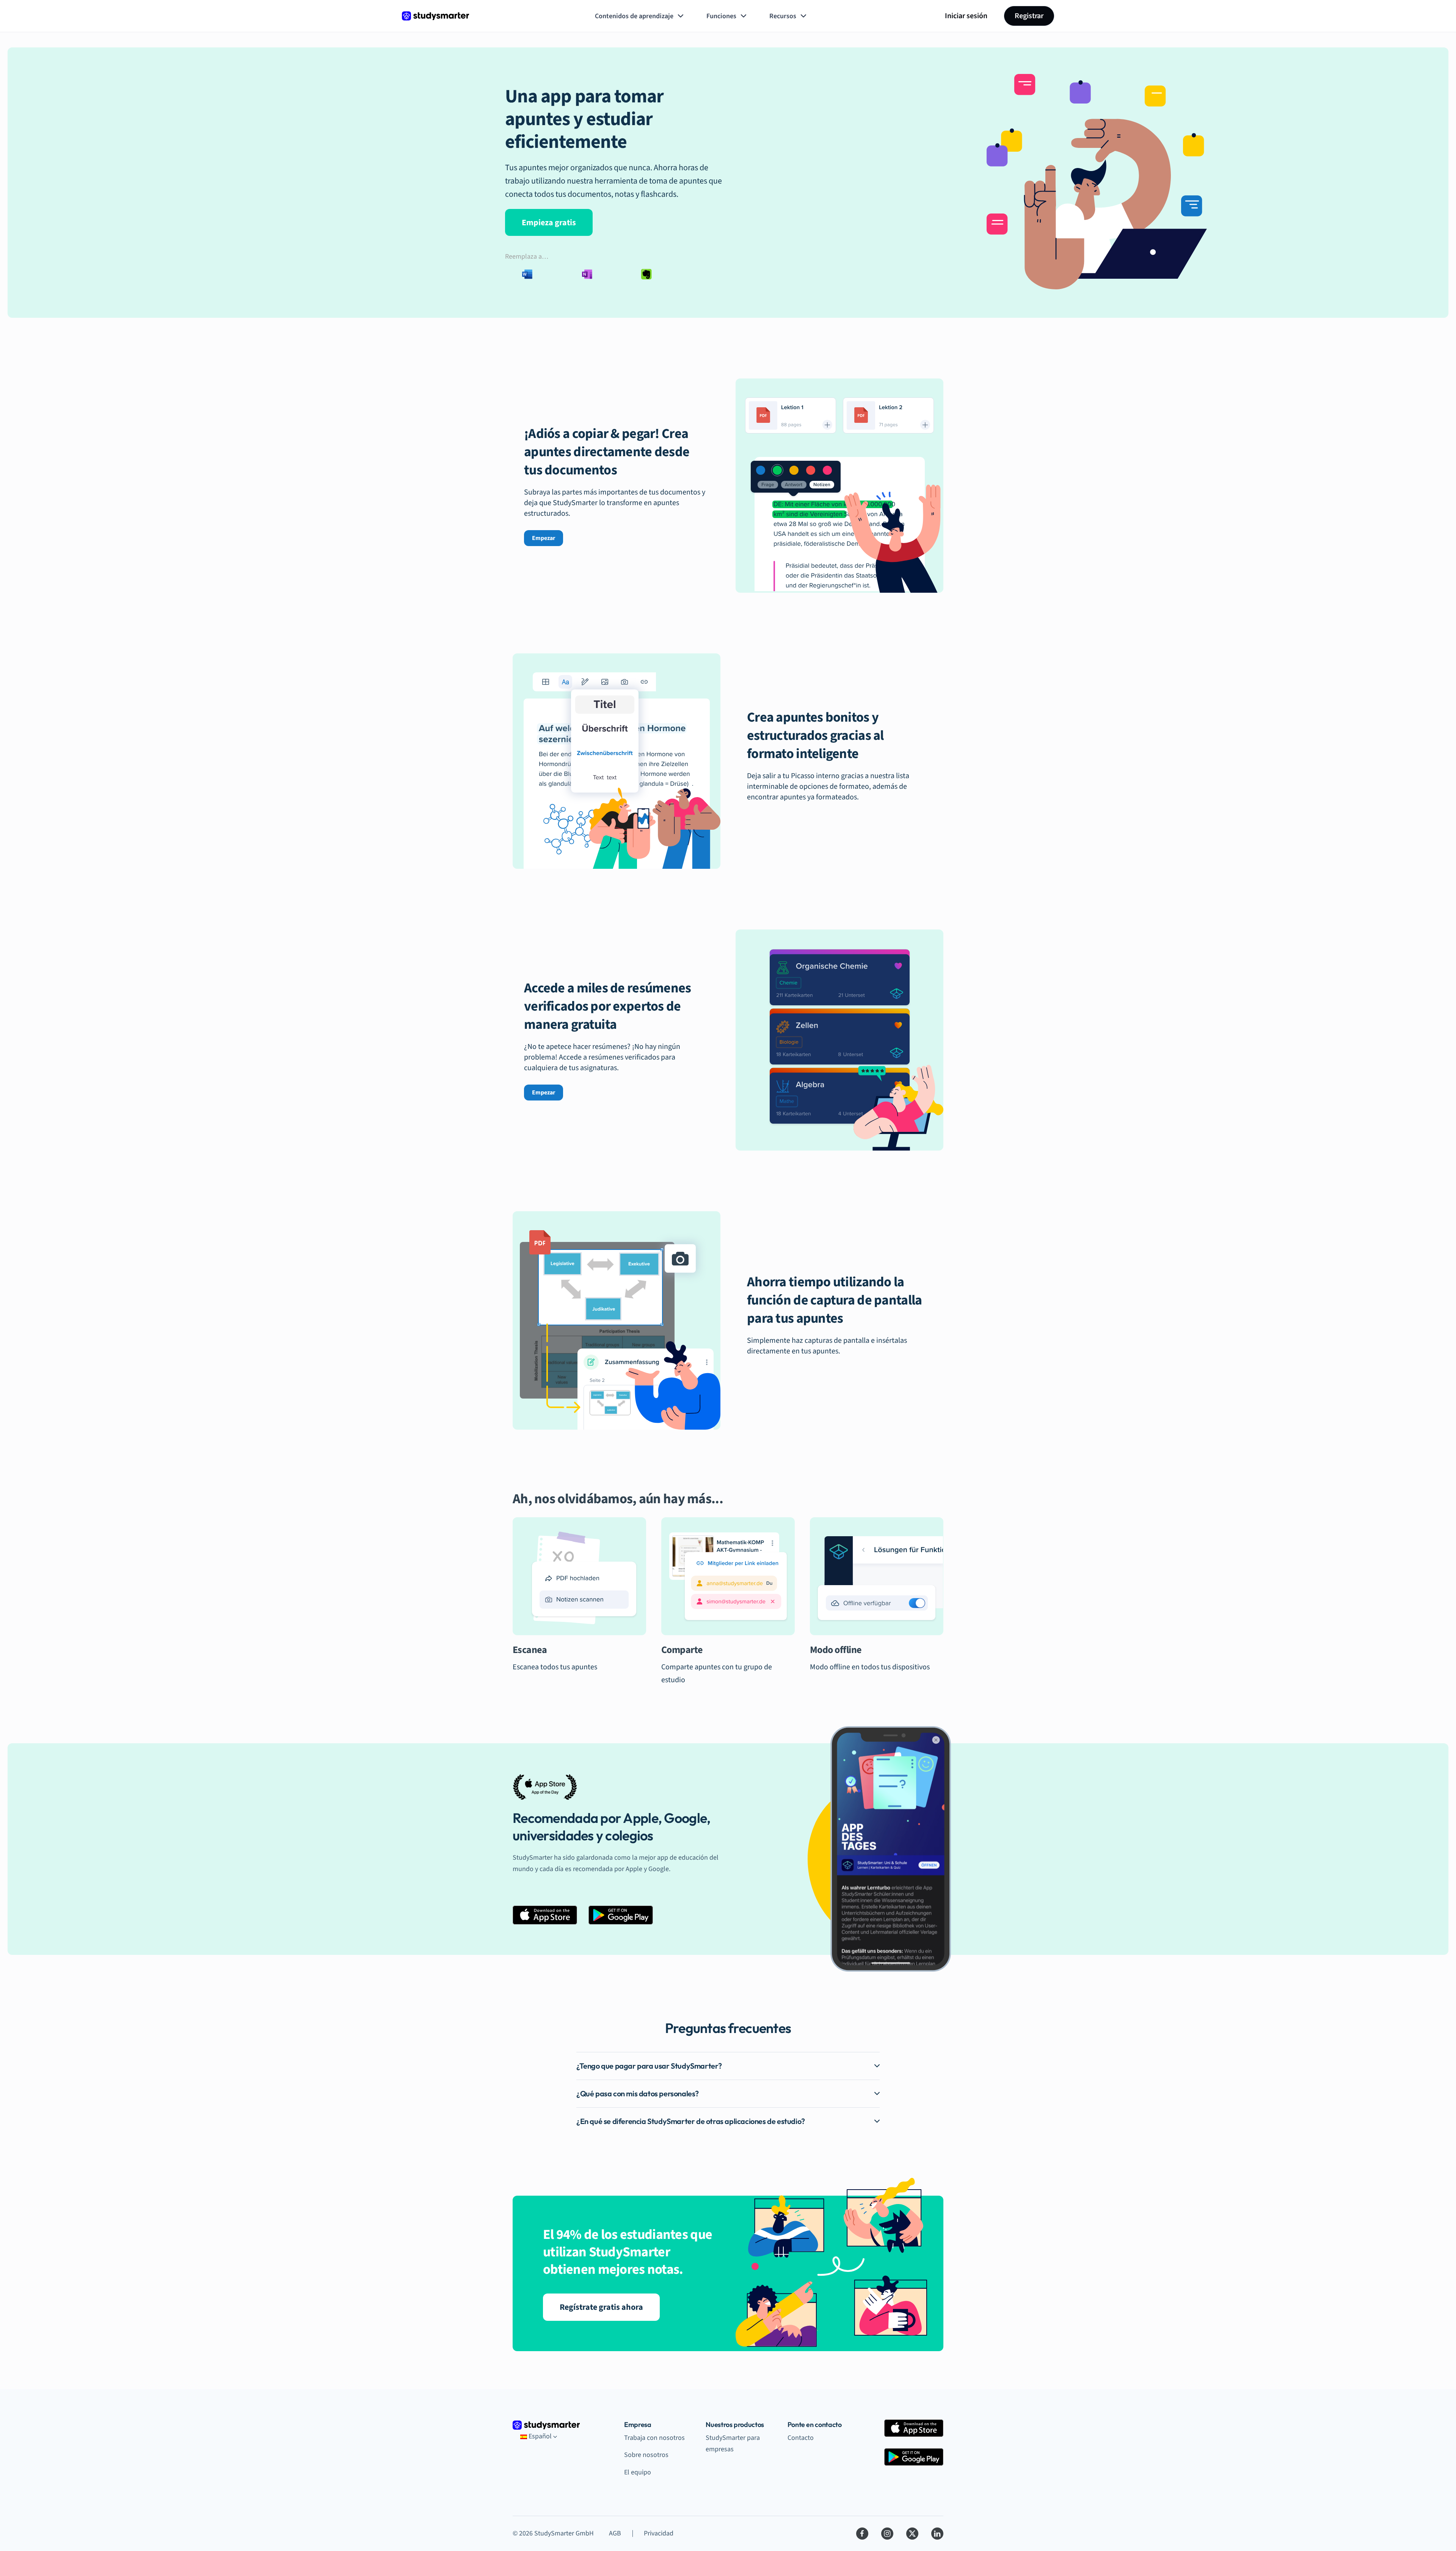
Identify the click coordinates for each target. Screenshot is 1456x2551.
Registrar (1029, 16)
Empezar (544, 538)
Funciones (721, 16)
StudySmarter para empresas (733, 2444)
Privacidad (659, 2533)
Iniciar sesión (966, 16)
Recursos (783, 16)
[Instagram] (887, 2534)
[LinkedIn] (937, 2534)
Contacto (801, 2438)
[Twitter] (912, 2534)
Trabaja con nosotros (654, 2438)
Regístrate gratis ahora (601, 2307)
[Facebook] (862, 2534)
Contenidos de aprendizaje (634, 16)
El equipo (638, 2472)
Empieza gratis (549, 223)
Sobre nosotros (646, 2455)
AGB (615, 2533)
